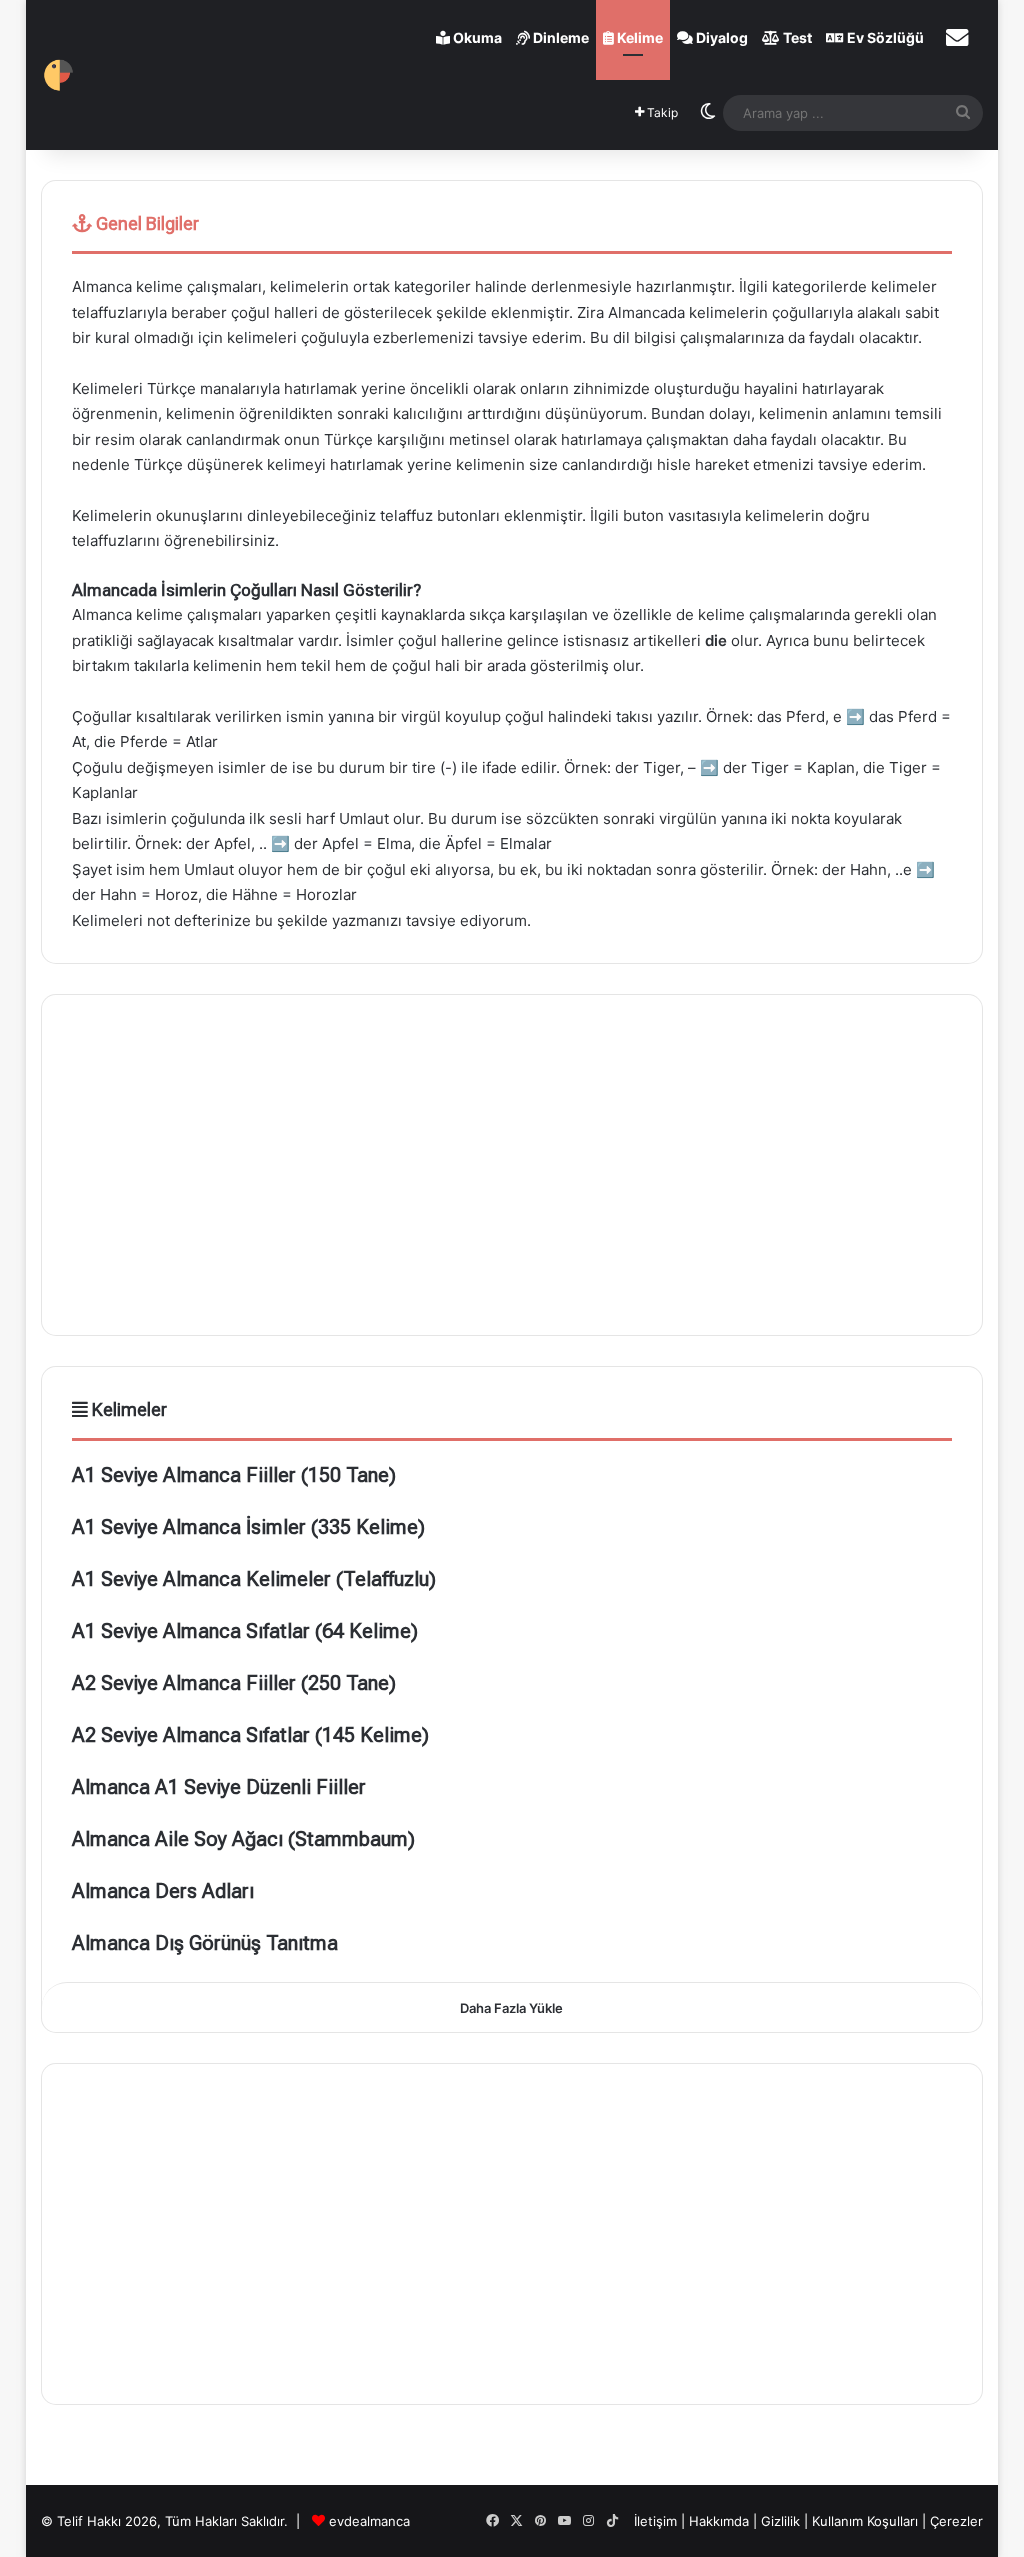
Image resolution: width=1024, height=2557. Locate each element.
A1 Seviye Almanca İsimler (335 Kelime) (248, 1527)
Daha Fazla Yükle (511, 2008)
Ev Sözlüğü (884, 37)
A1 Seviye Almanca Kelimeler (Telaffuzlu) (254, 1579)
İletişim (655, 2521)
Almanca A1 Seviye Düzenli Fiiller (219, 1787)
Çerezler (956, 2521)
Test (796, 37)
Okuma (476, 37)
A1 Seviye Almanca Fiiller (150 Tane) (234, 1475)
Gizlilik (782, 2521)
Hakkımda (721, 2521)
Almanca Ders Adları (163, 1891)
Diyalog (720, 37)
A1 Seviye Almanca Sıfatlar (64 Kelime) (245, 1631)
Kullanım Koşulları (865, 2521)
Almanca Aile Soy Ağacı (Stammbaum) (243, 1839)
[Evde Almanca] (58, 75)
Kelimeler (127, 1409)
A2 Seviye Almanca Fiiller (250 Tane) (234, 1683)
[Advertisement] (512, 1165)
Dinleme (559, 37)
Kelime (638, 37)
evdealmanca (369, 2521)
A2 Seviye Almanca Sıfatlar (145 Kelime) (250, 1735)
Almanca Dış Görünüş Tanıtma (205, 1943)
